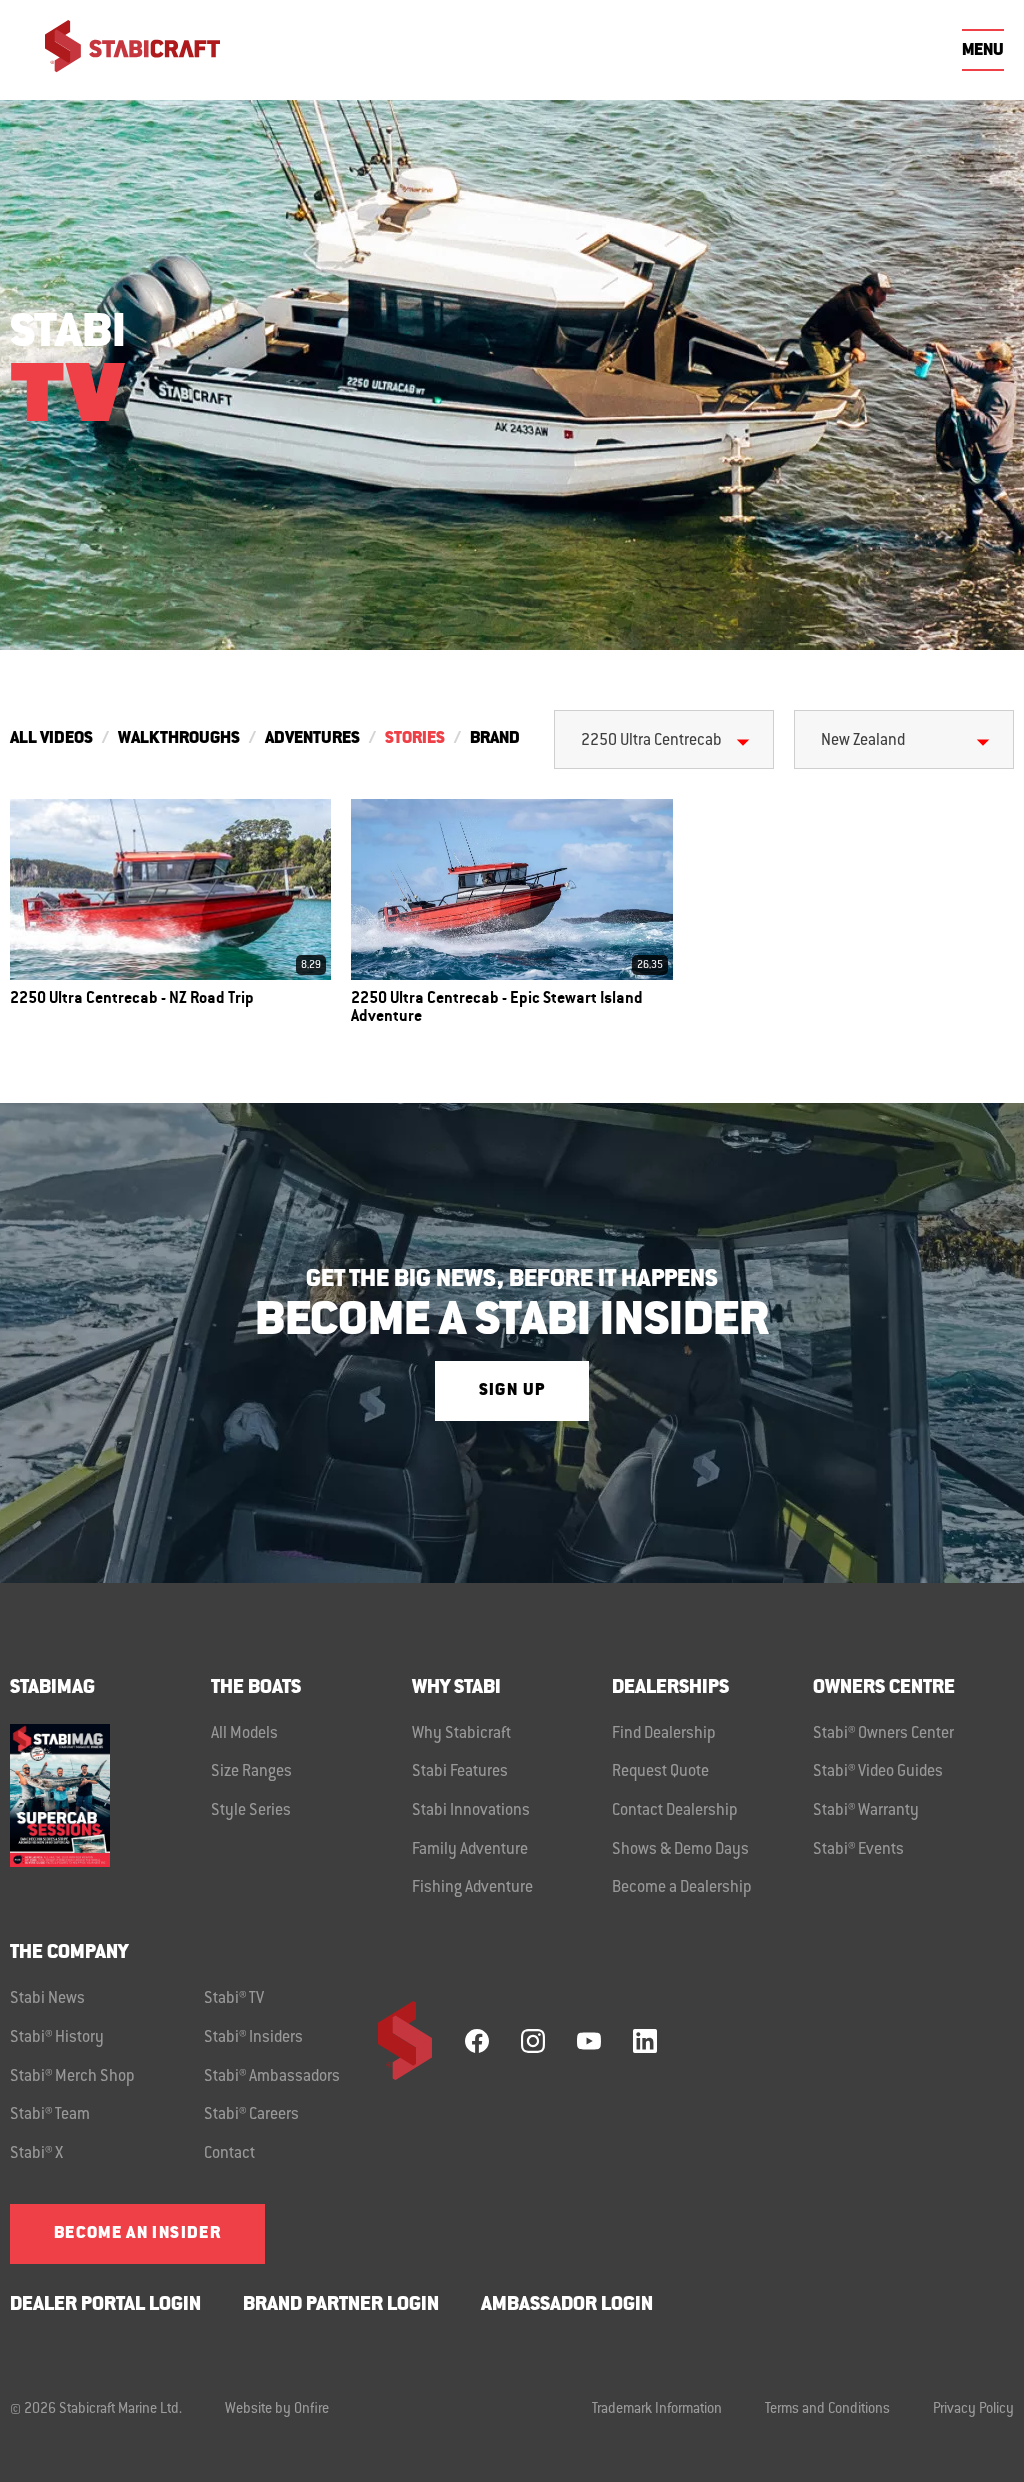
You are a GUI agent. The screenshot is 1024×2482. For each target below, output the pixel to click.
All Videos (51, 739)
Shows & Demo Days (680, 1850)
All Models (244, 1734)
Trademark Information (657, 2410)
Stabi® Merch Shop (72, 2077)
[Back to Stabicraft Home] (120, 50)
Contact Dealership (675, 1811)
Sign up (512, 1391)
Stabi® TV (234, 1999)
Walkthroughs (179, 739)
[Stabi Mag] (110, 1795)
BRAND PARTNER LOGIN (341, 2305)
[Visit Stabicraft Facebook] (477, 2041)
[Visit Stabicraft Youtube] (589, 2041)
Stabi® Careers (251, 2115)
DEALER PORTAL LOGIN (105, 2305)
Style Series (251, 1811)
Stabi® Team (50, 2115)
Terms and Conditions (827, 2410)
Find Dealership (664, 1734)
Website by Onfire (277, 2410)
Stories (415, 739)
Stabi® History (57, 2038)
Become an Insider (137, 2234)
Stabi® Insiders (253, 2038)
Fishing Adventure (472, 1888)
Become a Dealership (682, 1888)
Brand (495, 739)
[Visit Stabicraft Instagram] (533, 2041)
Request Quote (660, 1772)
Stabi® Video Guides (878, 1772)
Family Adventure (470, 1850)
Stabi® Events (858, 1850)
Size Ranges (251, 1772)
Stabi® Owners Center (883, 1734)
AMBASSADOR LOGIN (567, 2305)
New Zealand (863, 741)
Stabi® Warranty (866, 1811)
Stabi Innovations (471, 1811)
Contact (229, 2154)
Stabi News (47, 1999)
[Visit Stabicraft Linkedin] (645, 2041)
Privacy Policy (973, 2410)
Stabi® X (36, 2154)
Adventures (312, 739)
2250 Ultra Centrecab (651, 741)
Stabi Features (460, 1772)
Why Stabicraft (461, 1734)
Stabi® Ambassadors (272, 2077)
